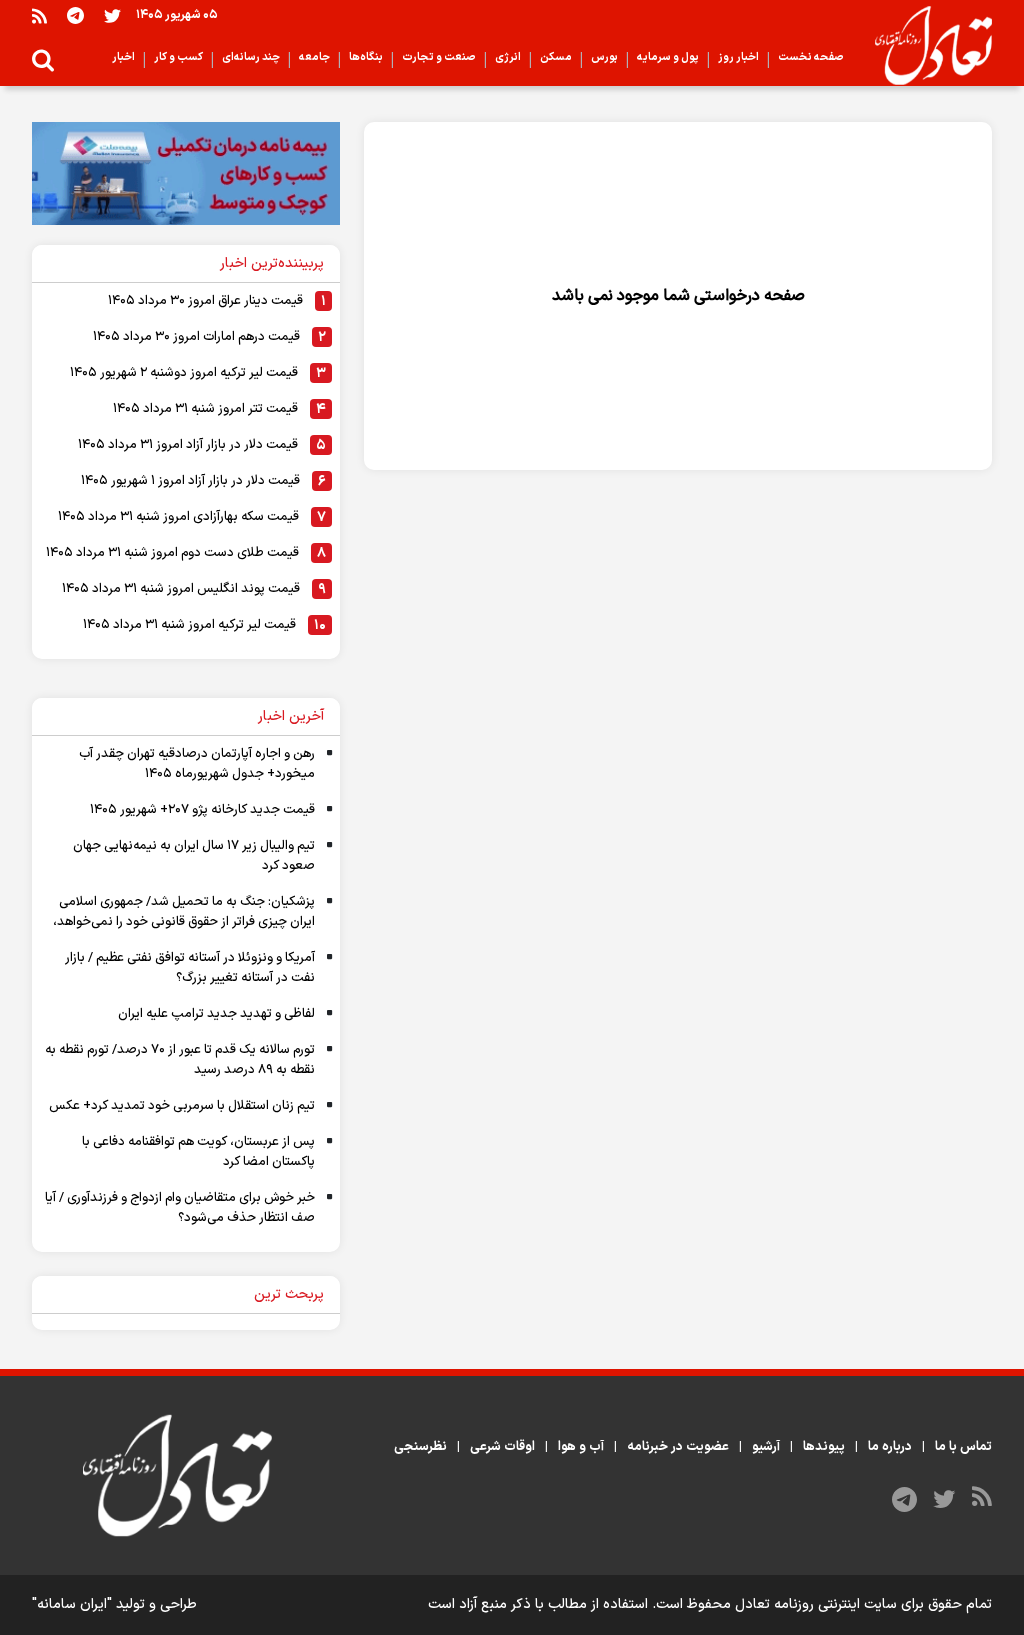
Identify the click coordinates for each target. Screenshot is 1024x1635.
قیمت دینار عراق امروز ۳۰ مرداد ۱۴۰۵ (205, 301)
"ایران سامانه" (72, 1604)
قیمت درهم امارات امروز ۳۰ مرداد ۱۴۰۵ (196, 337)
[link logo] (925, 46)
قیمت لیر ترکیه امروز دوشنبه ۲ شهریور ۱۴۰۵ (184, 373)
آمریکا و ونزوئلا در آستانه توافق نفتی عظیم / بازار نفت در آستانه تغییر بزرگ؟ (190, 968)
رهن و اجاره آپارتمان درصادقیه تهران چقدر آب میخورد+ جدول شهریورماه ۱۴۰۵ (197, 764)
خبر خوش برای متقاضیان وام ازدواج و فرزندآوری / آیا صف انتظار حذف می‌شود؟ (180, 1208)
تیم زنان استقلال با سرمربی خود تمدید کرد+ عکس (182, 1106)
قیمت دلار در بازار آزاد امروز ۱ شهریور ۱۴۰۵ (190, 481)
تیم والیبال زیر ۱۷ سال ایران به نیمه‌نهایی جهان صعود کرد (194, 856)
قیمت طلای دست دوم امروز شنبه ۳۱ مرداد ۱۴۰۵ (172, 553)
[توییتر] (112, 15)
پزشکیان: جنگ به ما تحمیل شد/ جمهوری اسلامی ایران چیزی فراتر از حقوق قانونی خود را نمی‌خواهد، (184, 912)
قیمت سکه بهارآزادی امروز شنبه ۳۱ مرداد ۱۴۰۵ (178, 517)
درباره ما (890, 1447)
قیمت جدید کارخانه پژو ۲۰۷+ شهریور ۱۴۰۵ (202, 810)
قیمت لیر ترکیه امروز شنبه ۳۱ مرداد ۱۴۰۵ (189, 625)
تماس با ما (963, 1447)
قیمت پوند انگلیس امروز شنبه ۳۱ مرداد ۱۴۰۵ (181, 589)
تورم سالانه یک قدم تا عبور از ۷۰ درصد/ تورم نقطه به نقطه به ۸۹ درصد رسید (180, 1060)
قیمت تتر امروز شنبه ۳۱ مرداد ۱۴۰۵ (205, 409)
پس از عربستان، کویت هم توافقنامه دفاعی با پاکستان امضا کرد (198, 1152)
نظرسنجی (420, 1447)
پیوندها (824, 1447)
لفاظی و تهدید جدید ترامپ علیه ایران (216, 1014)
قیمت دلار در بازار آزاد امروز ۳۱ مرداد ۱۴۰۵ (188, 445)
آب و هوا (581, 1447)
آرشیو (766, 1447)
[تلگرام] (75, 15)
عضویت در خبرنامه (678, 1447)
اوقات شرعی (502, 1447)
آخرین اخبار (291, 716)
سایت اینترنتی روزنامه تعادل (816, 1604)
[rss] (39, 15)
